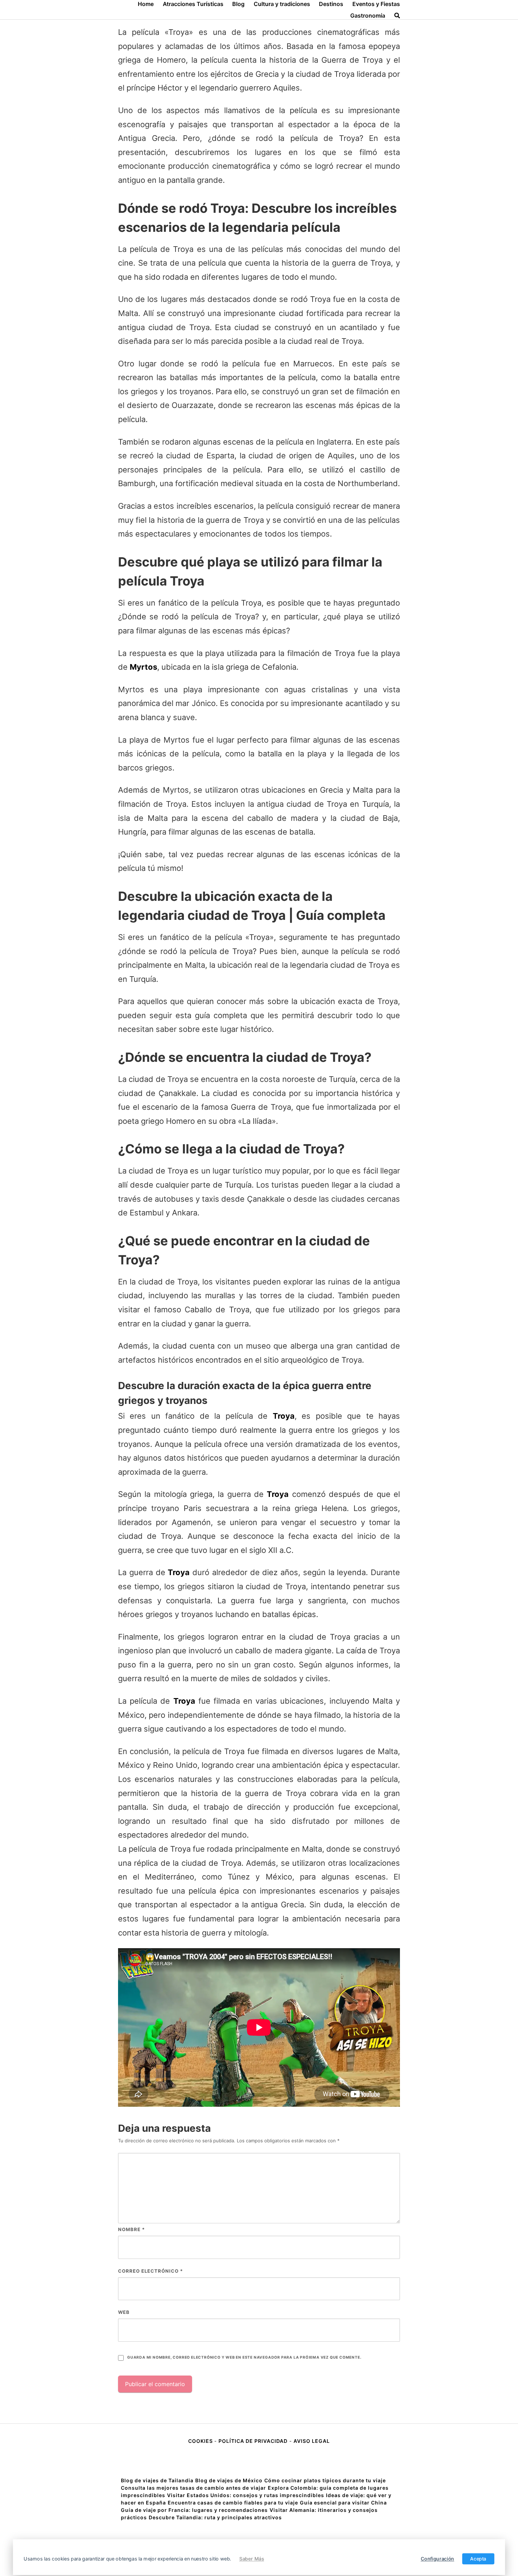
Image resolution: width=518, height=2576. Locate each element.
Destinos (331, 4)
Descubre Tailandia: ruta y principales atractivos (215, 2517)
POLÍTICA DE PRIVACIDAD (253, 2441)
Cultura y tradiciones (282, 4)
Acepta (478, 2559)
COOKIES (201, 2441)
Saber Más (252, 2559)
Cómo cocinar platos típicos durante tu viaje (325, 2480)
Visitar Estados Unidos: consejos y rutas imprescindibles (246, 2495)
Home (146, 4)
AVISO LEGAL (312, 2441)
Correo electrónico (150, 2271)
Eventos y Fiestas (376, 4)
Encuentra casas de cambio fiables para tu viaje (233, 2503)
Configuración (437, 2559)
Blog (238, 4)
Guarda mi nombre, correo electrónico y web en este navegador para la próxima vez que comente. (244, 2357)
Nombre (131, 2229)
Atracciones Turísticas (193, 4)
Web (124, 2312)
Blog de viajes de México (229, 2480)
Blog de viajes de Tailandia (157, 2480)
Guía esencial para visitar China (343, 2503)
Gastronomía (368, 16)
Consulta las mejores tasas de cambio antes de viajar (193, 2488)
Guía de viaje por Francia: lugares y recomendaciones (194, 2510)
